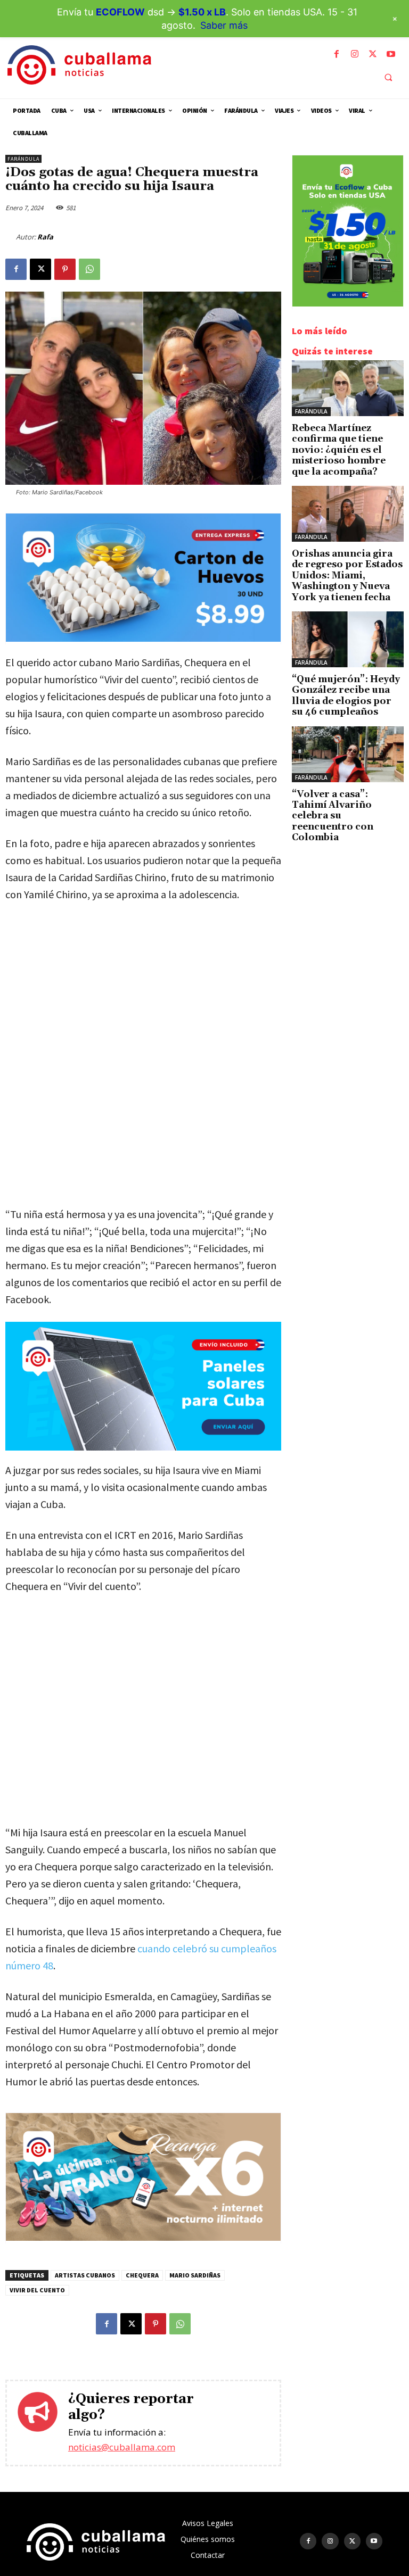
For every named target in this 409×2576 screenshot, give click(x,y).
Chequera (142, 2275)
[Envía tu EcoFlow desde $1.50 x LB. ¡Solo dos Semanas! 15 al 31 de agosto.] (348, 304)
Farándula (23, 159)
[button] (388, 77)
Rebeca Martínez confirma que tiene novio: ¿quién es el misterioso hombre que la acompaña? (339, 450)
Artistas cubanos (85, 2275)
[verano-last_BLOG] (143, 2238)
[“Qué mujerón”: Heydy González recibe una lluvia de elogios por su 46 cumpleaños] (348, 639)
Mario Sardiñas (195, 2275)
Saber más (224, 25)
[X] (373, 54)
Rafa (45, 237)
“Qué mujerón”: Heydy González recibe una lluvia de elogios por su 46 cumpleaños (346, 696)
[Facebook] (337, 54)
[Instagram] (355, 54)
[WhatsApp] (89, 269)
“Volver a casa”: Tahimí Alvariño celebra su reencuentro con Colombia (333, 816)
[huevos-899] (143, 639)
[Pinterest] (65, 269)
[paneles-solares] (143, 1386)
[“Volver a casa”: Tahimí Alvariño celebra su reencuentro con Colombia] (348, 754)
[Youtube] (391, 54)
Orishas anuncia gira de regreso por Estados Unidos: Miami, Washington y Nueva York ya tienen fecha (347, 576)
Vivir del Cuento (37, 2290)
